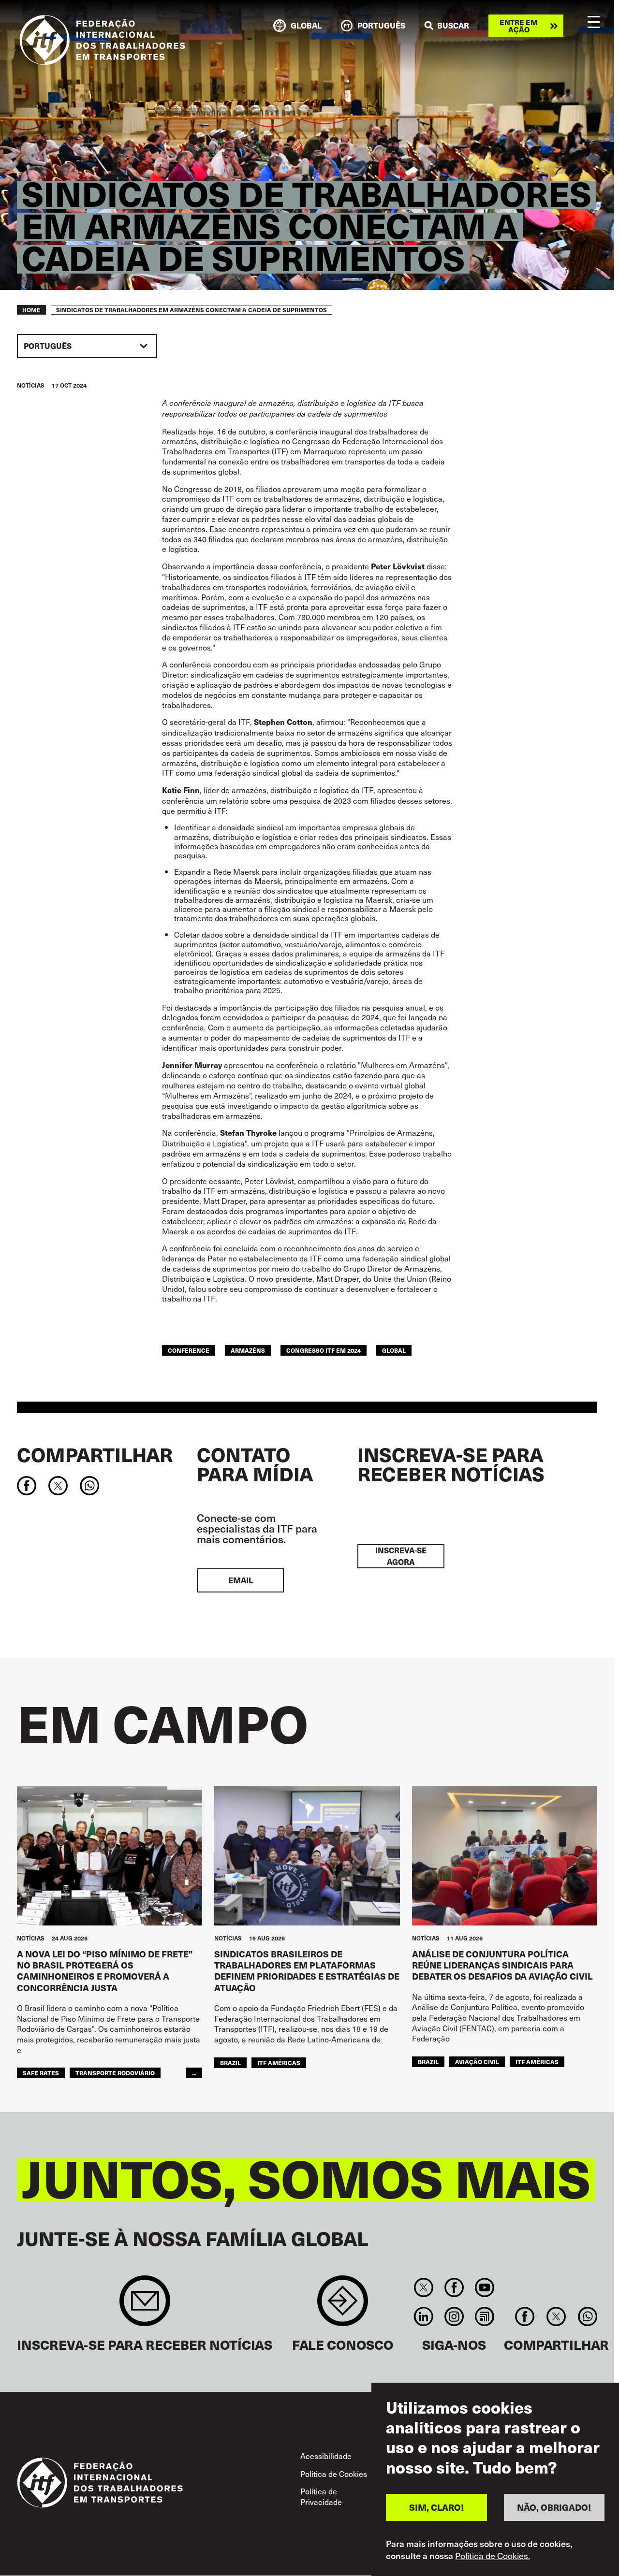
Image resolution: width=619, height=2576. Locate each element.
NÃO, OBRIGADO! (554, 2507)
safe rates (41, 2073)
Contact (343, 2306)
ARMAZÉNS (248, 1350)
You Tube (485, 2287)
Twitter (423, 2287)
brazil (230, 2062)
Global (394, 1350)
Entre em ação (519, 26)
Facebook (454, 2287)
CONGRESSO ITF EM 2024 (324, 1350)
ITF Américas (279, 2062)
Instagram (454, 2316)
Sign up (145, 2306)
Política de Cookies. (493, 2556)
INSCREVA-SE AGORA (401, 1556)
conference (189, 1350)
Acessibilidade (326, 2456)
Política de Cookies (334, 2474)
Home (31, 310)
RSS (485, 2316)
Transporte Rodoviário (115, 2073)
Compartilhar (95, 1454)
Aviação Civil (477, 2062)
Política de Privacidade (321, 2496)
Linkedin (423, 2316)
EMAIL (241, 1580)
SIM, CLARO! (436, 2507)
